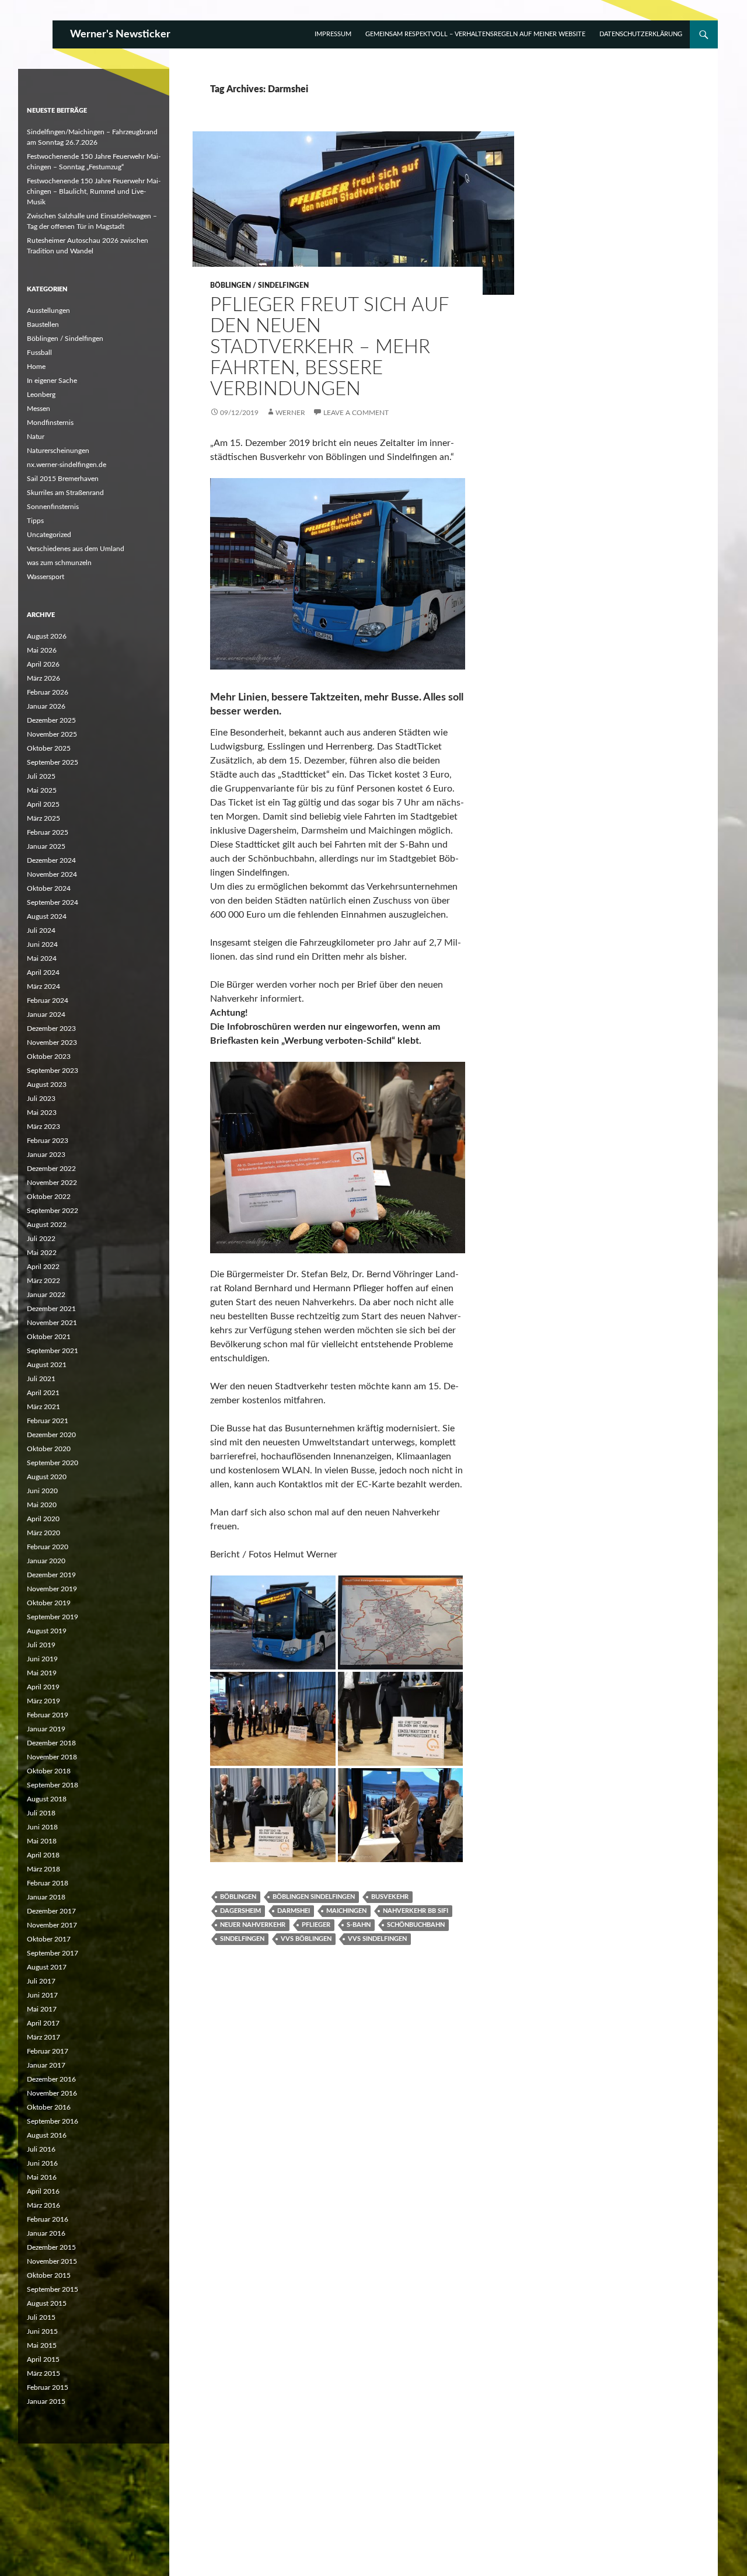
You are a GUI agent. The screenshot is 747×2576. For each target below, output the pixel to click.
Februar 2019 (48, 1715)
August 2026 (47, 636)
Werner (290, 413)
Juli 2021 (41, 1379)
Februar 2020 (48, 1547)
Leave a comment (356, 413)
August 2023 (47, 1085)
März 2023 (43, 1127)
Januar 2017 (46, 2065)
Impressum (333, 34)
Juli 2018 (41, 1813)
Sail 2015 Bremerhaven (63, 479)
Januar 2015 (46, 2401)
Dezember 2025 (51, 720)
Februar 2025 (48, 832)
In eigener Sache (52, 381)
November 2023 (52, 1043)
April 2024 (43, 972)
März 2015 (43, 2373)
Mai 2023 (42, 1113)
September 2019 (53, 1617)
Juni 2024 (42, 944)
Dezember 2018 (51, 1743)
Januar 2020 (46, 1561)
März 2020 (43, 1533)
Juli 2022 (41, 1239)
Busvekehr (390, 1897)
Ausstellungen (48, 311)
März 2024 (43, 987)
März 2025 (43, 818)
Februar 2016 (48, 2219)
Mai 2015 (42, 2345)
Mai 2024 (42, 958)
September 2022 (53, 1211)
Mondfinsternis (50, 423)
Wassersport (46, 577)
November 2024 (52, 874)
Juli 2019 (41, 1645)
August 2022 (47, 1225)
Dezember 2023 (51, 1029)
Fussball (39, 353)
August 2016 (47, 2135)
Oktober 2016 (49, 2107)
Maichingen (346, 1911)
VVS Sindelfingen (377, 1939)
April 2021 (43, 1393)
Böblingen (238, 1897)
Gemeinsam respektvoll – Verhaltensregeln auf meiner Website (475, 34)
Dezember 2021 (51, 1309)
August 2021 (47, 1365)
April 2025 (43, 804)
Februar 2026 (48, 692)
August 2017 (47, 1967)
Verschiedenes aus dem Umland (76, 549)
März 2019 (43, 1701)
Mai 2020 (42, 1505)
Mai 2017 (42, 2009)
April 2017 (43, 2023)
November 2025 (52, 734)
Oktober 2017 (49, 1939)
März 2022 (43, 1281)
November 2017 (52, 1925)
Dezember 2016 (51, 2079)
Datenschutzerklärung (641, 34)
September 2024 (53, 902)
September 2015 (53, 2289)
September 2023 (53, 1071)
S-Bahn (359, 1925)
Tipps (35, 521)
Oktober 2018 (49, 1771)
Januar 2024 (46, 1015)
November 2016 (52, 2093)
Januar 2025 (46, 846)
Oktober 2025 (49, 748)
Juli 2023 (41, 1099)
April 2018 (43, 1855)
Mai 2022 (42, 1253)
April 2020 (43, 1519)
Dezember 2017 (51, 1911)
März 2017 (43, 2037)
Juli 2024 (41, 930)
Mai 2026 (42, 650)
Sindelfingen (242, 1939)
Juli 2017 (41, 1981)
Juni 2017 (42, 1995)
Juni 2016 (42, 2163)
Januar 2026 (46, 706)
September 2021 (53, 1351)
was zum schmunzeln (59, 563)
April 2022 (43, 1267)
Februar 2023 (48, 1141)
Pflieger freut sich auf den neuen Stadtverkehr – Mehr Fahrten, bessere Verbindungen (329, 347)
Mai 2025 (42, 790)
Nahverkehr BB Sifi (416, 1911)
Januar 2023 (46, 1155)
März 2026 (43, 678)
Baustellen (43, 325)
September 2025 (53, 762)
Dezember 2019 (51, 1575)
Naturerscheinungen (58, 451)
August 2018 (47, 1799)
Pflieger (316, 1925)
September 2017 (53, 1953)
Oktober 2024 (49, 888)
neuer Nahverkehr (253, 1925)
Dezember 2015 (51, 2247)
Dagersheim (240, 1911)
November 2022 (52, 1183)
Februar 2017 (48, 2051)
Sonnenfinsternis (53, 507)
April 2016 (43, 2191)
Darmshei (294, 1911)
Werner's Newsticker (120, 34)
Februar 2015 (48, 2387)
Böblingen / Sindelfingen (259, 285)
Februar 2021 (48, 1421)
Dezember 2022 (51, 1169)
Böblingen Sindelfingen (314, 1897)
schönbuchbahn (416, 1925)
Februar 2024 (48, 1001)
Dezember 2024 (51, 860)
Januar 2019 (46, 1729)
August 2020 (47, 1477)
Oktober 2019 (49, 1603)
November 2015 (52, 2261)
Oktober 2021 (49, 1337)
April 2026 (43, 664)
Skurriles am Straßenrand (65, 493)
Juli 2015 (41, 2317)
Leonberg (41, 395)
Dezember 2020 (51, 1435)
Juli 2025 (41, 776)
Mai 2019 (42, 1673)
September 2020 (53, 1463)
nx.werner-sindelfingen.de (67, 465)
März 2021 (43, 1407)
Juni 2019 (42, 1659)
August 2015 (47, 2303)
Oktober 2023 (49, 1057)
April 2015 (43, 2359)
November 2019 (52, 1589)
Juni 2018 (42, 1827)
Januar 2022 (46, 1295)
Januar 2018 (46, 1897)
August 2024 (47, 916)
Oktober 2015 (49, 2275)
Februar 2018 (48, 1883)
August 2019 (47, 1631)
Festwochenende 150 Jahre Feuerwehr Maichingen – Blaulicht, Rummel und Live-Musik (94, 191)
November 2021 (52, 1323)
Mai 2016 (42, 2177)
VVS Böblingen (306, 1939)
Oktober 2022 (49, 1197)
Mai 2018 (42, 1841)
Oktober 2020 (49, 1449)
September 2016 (53, 2121)
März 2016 (43, 2205)
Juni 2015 (42, 2331)
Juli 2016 (41, 2149)
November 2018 (52, 1757)
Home (36, 367)
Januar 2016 (46, 2233)
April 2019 (43, 1687)
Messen (39, 409)
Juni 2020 (42, 1491)
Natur (36, 437)
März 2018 (43, 1869)
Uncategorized (49, 535)
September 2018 (53, 1785)
